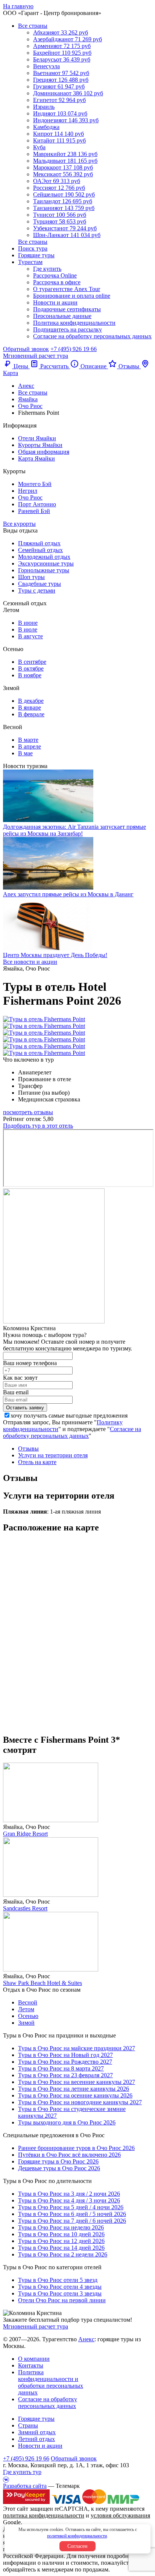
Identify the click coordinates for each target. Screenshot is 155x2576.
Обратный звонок (74, 2458)
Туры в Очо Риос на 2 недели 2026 (63, 2254)
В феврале (31, 714)
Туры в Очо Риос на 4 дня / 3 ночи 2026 (69, 2200)
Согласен (77, 2546)
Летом (26, 2009)
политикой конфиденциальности (77, 2536)
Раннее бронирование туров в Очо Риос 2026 (76, 2148)
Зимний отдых (37, 2432)
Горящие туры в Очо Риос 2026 (58, 2161)
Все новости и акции (30, 962)
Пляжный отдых (39, 543)
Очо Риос (30, 497)
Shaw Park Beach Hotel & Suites (43, 1983)
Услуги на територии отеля (53, 1455)
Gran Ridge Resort (25, 1834)
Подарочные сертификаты (67, 309)
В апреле (30, 746)
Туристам (30, 262)
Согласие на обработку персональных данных (92, 336)
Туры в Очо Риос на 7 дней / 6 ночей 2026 (72, 2221)
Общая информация (44, 452)
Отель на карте (37, 1462)
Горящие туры (36, 255)
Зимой (26, 2023)
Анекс (86, 2339)
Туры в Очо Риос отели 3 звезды (60, 2293)
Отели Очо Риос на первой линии (62, 2300)
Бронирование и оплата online (72, 296)
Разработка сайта (25, 2486)
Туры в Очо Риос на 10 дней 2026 (61, 2234)
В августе (30, 636)
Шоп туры (31, 577)
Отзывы (28, 1449)
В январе (30, 707)
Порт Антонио (37, 504)
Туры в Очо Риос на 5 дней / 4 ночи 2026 (71, 2207)
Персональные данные (62, 316)
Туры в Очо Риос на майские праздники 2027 (77, 2048)
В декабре (31, 701)
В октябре (31, 668)
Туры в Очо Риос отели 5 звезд (58, 2280)
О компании (34, 2359)
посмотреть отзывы (28, 1112)
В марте (28, 740)
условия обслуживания (120, 2515)
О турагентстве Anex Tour (67, 289)
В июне (28, 623)
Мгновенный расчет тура (36, 2326)
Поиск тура (33, 248)
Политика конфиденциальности (74, 323)
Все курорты (19, 524)
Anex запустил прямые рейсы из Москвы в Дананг (68, 894)
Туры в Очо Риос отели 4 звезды (60, 2287)
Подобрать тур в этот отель (38, 1126)
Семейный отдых (40, 550)
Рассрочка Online (55, 275)
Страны (28, 2425)
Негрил (28, 491)
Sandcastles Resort (25, 1908)
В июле (28, 629)
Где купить (47, 269)
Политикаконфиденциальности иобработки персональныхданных (51, 2382)
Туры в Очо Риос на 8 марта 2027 (61, 2068)
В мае (25, 753)
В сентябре (32, 662)
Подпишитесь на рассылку (68, 329)
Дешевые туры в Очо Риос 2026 (59, 2168)
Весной (28, 2002)
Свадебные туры (40, 584)
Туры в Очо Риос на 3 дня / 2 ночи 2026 (69, 2194)
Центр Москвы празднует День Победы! (55, 955)
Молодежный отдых (44, 557)
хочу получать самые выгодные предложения (69, 1416)
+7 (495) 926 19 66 (74, 349)
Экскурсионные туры (46, 563)
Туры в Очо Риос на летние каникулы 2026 (74, 2089)
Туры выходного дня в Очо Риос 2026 (67, 2122)
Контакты (31, 2365)
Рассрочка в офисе (57, 282)
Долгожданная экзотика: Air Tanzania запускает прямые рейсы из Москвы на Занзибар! (74, 830)
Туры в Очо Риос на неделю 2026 (61, 2227)
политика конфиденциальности (44, 2515)
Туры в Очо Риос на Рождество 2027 (65, 2062)
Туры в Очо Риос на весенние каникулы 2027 (77, 2082)
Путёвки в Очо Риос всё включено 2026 (69, 2155)
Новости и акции (55, 302)
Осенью (28, 2016)
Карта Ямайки (36, 458)
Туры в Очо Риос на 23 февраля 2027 (65, 2075)
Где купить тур (22, 2472)
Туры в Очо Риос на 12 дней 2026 (61, 2241)
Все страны (33, 26)
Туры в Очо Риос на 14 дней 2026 (61, 2248)
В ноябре (30, 675)
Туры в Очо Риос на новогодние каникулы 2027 (80, 2102)
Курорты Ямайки (40, 445)
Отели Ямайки (37, 438)
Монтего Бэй (35, 484)
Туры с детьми (37, 590)
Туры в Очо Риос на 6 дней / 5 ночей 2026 (72, 2214)
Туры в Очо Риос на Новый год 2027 (65, 2055)
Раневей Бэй (34, 511)
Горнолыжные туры (44, 570)
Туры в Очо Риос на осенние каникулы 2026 (75, 2095)
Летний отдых (36, 2439)
